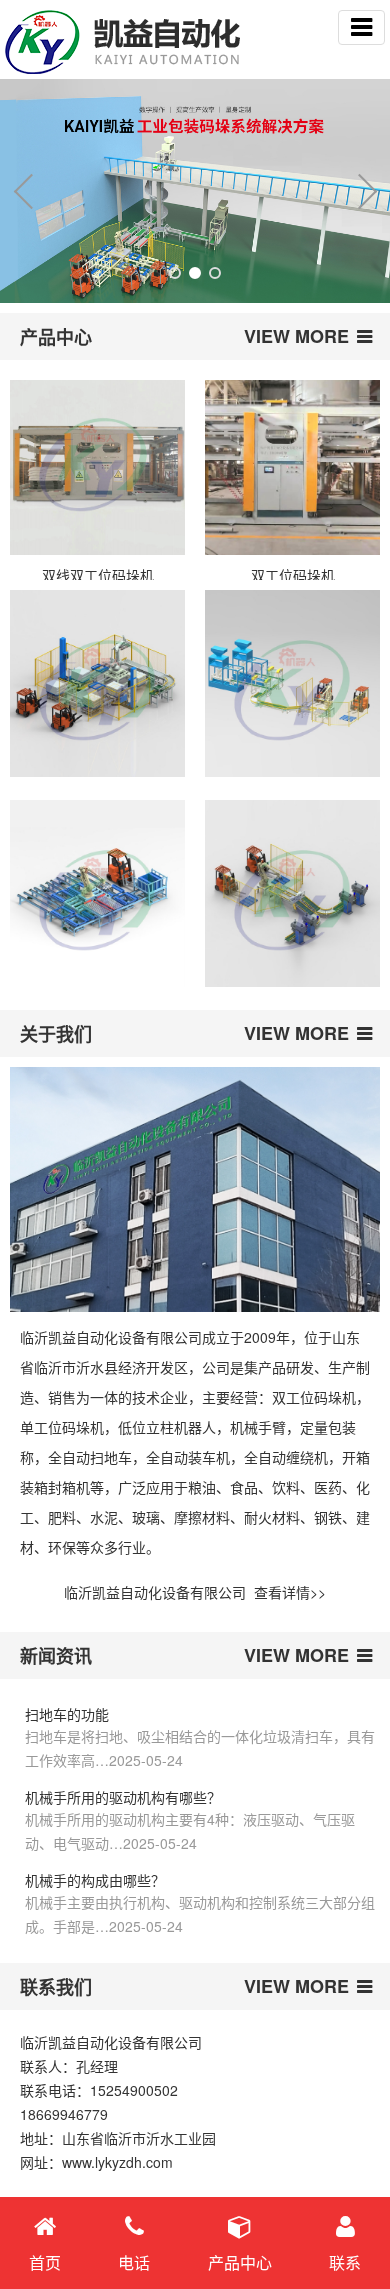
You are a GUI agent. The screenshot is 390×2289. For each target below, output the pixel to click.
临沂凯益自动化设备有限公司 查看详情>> (195, 1592)
